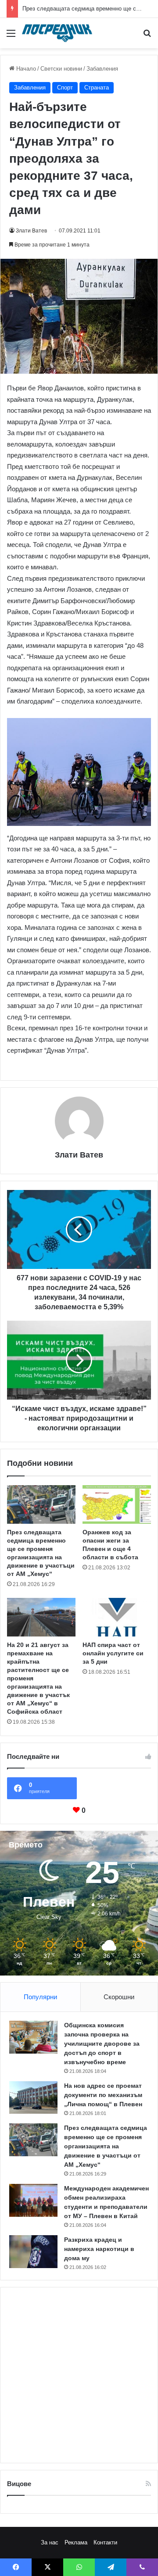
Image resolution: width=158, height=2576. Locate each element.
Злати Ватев (31, 231)
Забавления (102, 69)
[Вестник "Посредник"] (57, 33)
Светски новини (61, 69)
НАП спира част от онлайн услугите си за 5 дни (113, 1653)
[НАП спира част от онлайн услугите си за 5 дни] (117, 1617)
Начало (25, 69)
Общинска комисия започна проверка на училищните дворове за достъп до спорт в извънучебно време (102, 2044)
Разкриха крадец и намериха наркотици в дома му (99, 2249)
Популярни (40, 1997)
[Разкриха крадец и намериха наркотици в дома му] (33, 2252)
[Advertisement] (79, 2375)
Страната (97, 88)
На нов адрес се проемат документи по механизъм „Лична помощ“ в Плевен (103, 2095)
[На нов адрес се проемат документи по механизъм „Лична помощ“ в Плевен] (33, 2097)
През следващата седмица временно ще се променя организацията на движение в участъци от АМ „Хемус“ (106, 2146)
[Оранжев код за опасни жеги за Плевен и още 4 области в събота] (117, 1504)
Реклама (76, 2542)
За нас (50, 2542)
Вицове (19, 2484)
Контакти (105, 2542)
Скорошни (119, 1997)
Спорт (65, 88)
